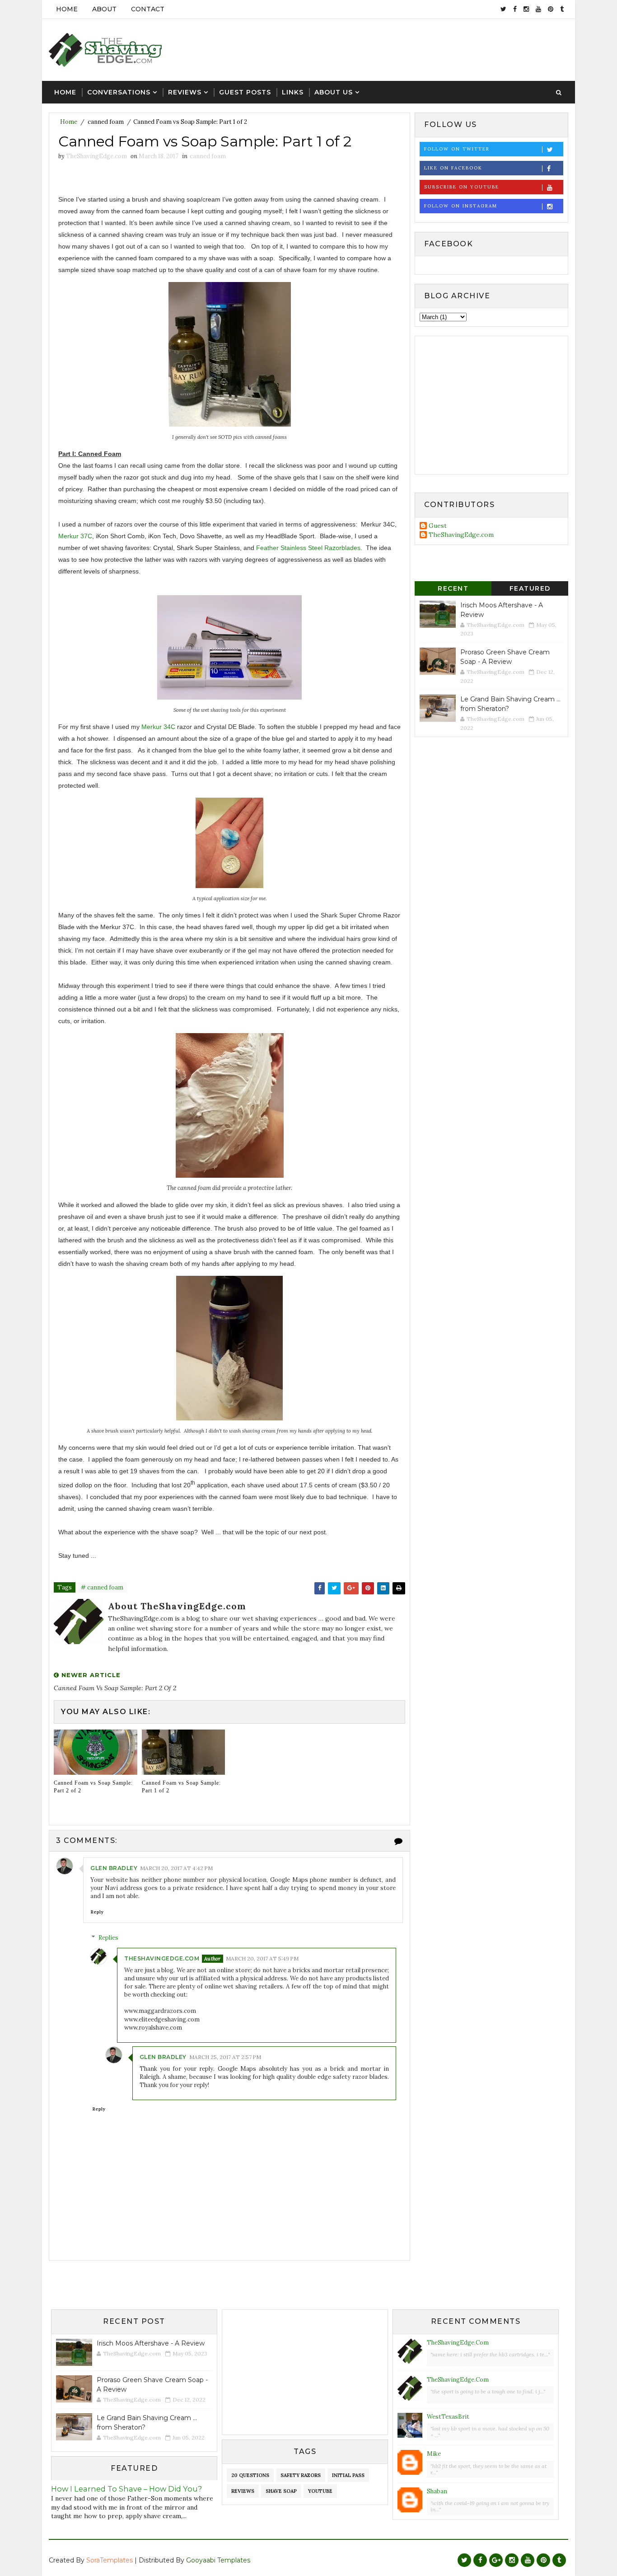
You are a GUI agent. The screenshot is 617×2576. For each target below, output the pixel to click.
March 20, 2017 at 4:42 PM (176, 1868)
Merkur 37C (75, 536)
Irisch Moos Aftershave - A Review (151, 2343)
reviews (243, 2491)
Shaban (437, 2491)
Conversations (119, 92)
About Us (334, 92)
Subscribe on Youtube (462, 187)
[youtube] (538, 9)
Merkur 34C (158, 727)
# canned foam (102, 1587)
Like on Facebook (453, 168)
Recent (453, 588)
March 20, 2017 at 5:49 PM (262, 1958)
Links (293, 92)
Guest (438, 526)
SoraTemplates (110, 2560)
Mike (434, 2454)
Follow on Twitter (457, 149)
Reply (97, 1912)
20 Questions (250, 2475)
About (104, 9)
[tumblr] (562, 9)
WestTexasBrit (448, 2417)
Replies (108, 1938)
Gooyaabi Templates (218, 2560)
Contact (148, 9)
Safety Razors (301, 2475)
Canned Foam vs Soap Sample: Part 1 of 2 (181, 1787)
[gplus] (496, 2560)
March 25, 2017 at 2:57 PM (225, 2057)
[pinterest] (551, 9)
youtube (320, 2491)
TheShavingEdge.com (162, 1958)
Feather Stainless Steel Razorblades (308, 548)
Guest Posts (245, 92)
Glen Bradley (114, 1868)
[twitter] (503, 9)
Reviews (185, 92)
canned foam (106, 122)
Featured (530, 588)
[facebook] (515, 9)
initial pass (348, 2475)
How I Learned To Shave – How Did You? (126, 2489)
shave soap (281, 2491)
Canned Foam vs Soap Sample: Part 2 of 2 (93, 1787)
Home (67, 9)
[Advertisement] (403, 49)
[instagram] (526, 9)
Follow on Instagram (461, 206)
